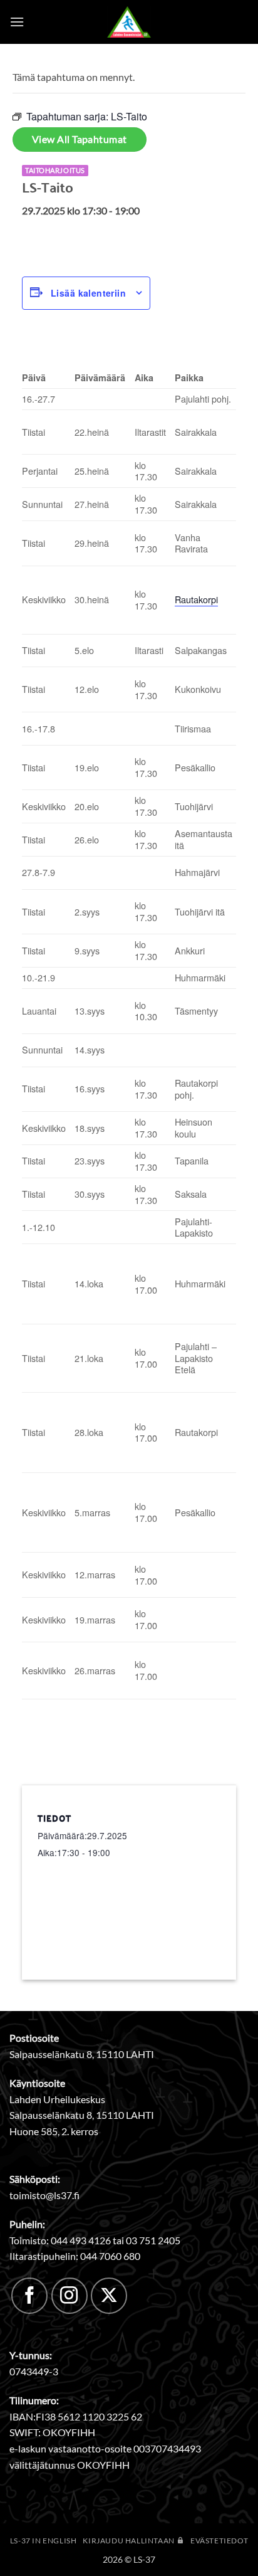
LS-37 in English (44, 2541)
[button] (17, 22)
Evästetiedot (219, 2541)
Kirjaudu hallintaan (129, 2541)
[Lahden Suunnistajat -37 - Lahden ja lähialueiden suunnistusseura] (129, 22)
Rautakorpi (196, 599)
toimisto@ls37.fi (44, 2195)
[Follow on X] (109, 2296)
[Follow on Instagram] (70, 2296)
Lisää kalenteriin (88, 293)
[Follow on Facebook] (29, 2296)
